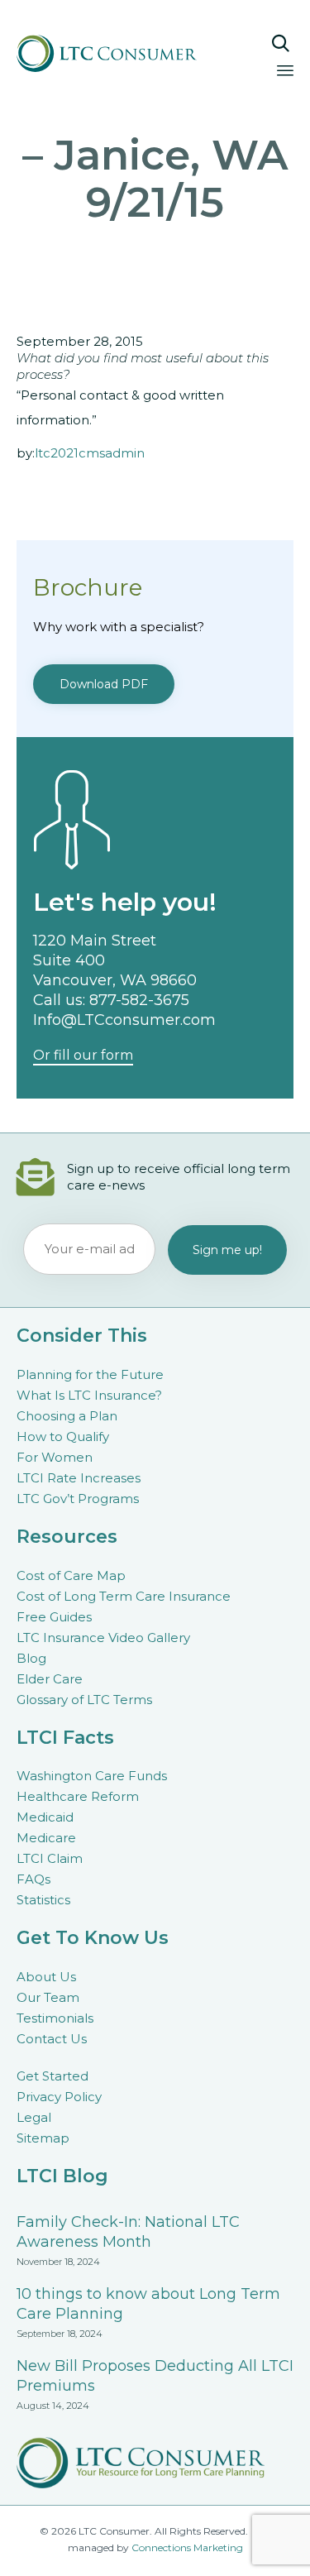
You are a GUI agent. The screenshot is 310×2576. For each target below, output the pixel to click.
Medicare (46, 1838)
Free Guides (54, 1617)
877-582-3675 (139, 1000)
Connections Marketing (187, 2547)
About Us (46, 1977)
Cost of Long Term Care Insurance (124, 1596)
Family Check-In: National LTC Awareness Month (128, 2232)
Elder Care (50, 1679)
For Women (55, 1457)
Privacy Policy (59, 2097)
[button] (104, 684)
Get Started (52, 2076)
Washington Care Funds (92, 1776)
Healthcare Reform (78, 1796)
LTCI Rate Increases (79, 1478)
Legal (34, 2117)
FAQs (33, 1879)
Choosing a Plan (67, 1416)
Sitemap (43, 2138)
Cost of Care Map (71, 1575)
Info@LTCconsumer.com (124, 1020)
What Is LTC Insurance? (89, 1395)
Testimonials (55, 2018)
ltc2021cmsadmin (90, 453)
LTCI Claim (50, 1858)
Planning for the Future (90, 1374)
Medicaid (45, 1817)
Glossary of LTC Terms (84, 1700)
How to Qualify (63, 1436)
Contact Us (52, 2039)
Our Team (48, 1997)
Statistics (43, 1900)
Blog (31, 1658)
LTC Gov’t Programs (78, 1499)
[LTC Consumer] (117, 53)
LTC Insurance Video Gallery (103, 1638)
